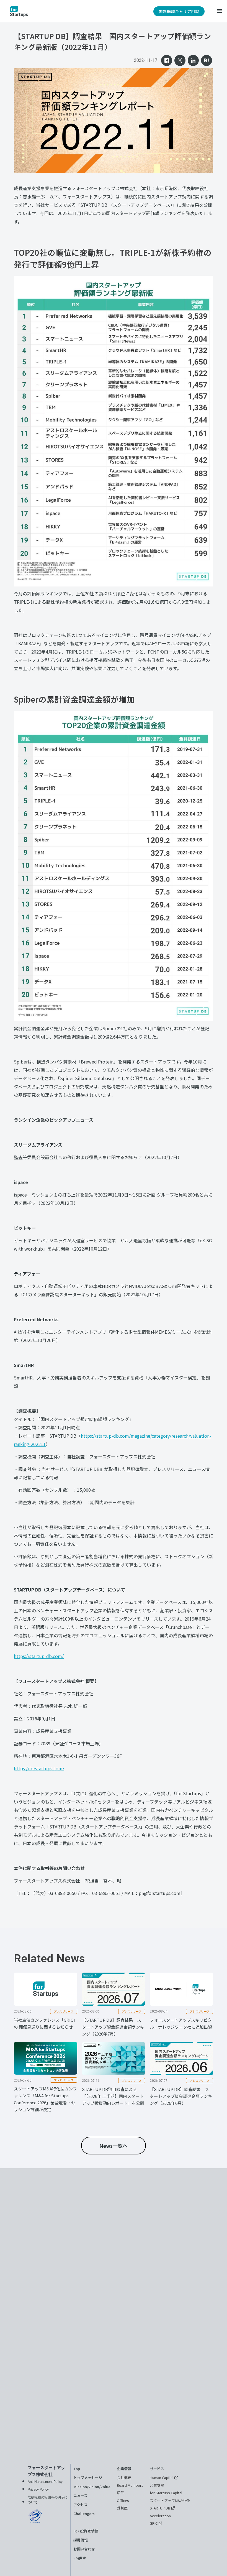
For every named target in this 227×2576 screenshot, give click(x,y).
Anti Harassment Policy (45, 2482)
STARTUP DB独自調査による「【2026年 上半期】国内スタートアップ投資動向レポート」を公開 (113, 2096)
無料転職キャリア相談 (179, 11)
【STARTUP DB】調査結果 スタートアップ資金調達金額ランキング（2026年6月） (181, 2096)
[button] (219, 11)
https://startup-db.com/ (39, 1656)
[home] (19, 11)
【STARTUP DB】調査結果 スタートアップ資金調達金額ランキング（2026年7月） (113, 2027)
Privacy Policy (38, 2490)
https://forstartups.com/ (39, 1768)
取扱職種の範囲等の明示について (48, 2500)
